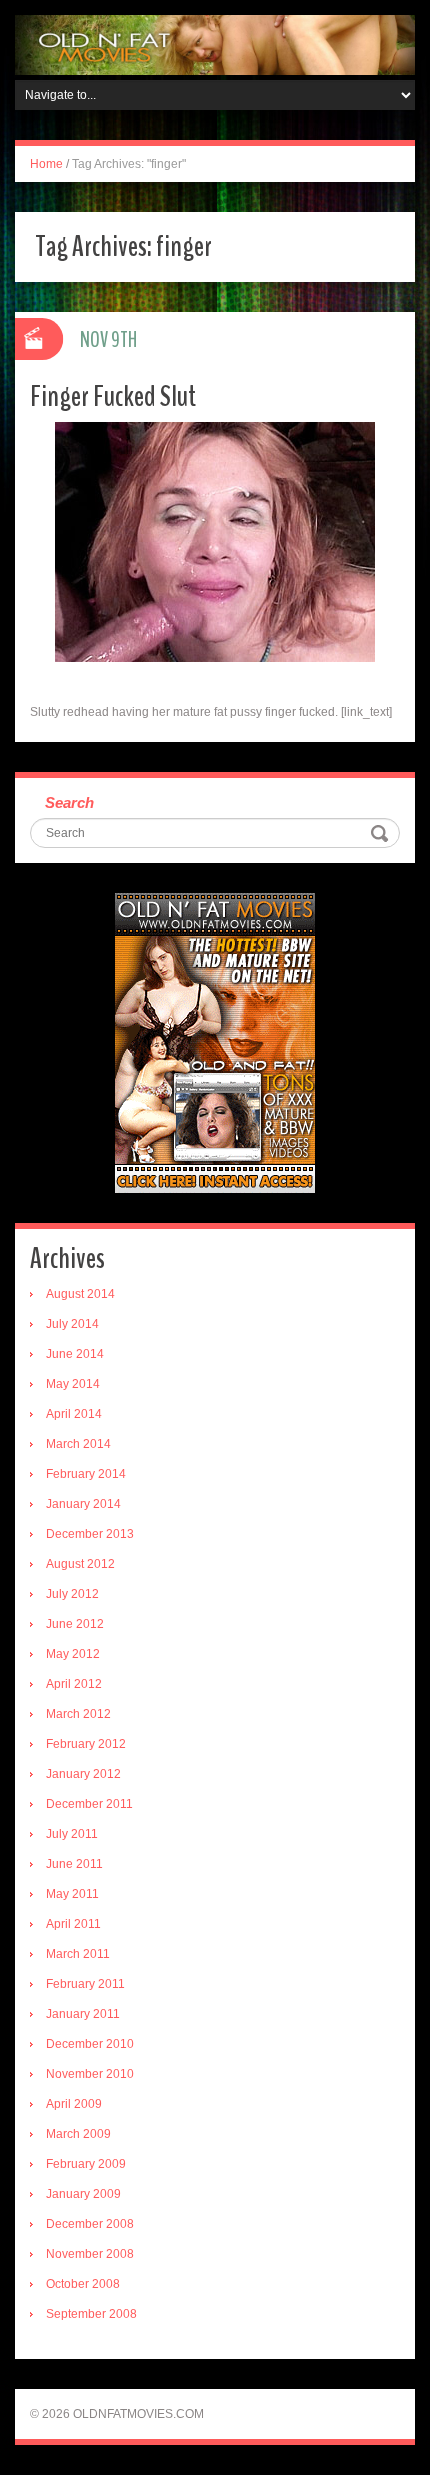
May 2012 (73, 1654)
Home (46, 164)
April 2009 (74, 2104)
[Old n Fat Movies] (215, 44)
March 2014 (78, 1444)
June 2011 (74, 1864)
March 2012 (78, 1714)
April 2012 (74, 1684)
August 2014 (80, 1294)
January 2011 (83, 2014)
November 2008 (90, 2254)
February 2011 (85, 1984)
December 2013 (90, 1534)
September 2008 (91, 2314)
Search (69, 802)
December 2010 (90, 2044)
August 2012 (80, 1564)
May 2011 (72, 1894)
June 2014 (75, 1354)
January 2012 (83, 1774)
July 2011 (72, 1834)
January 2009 (83, 2194)
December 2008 (90, 2224)
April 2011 (73, 1924)
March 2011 (78, 1954)
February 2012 (86, 1744)
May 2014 (73, 1384)
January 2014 (83, 1504)
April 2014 (74, 1414)
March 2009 (78, 2134)
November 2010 (90, 2074)
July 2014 (72, 1324)
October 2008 (83, 2284)
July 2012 (72, 1594)
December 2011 (89, 1804)
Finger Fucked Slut (113, 396)
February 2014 (86, 1474)
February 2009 (86, 2164)
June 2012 (75, 1624)
